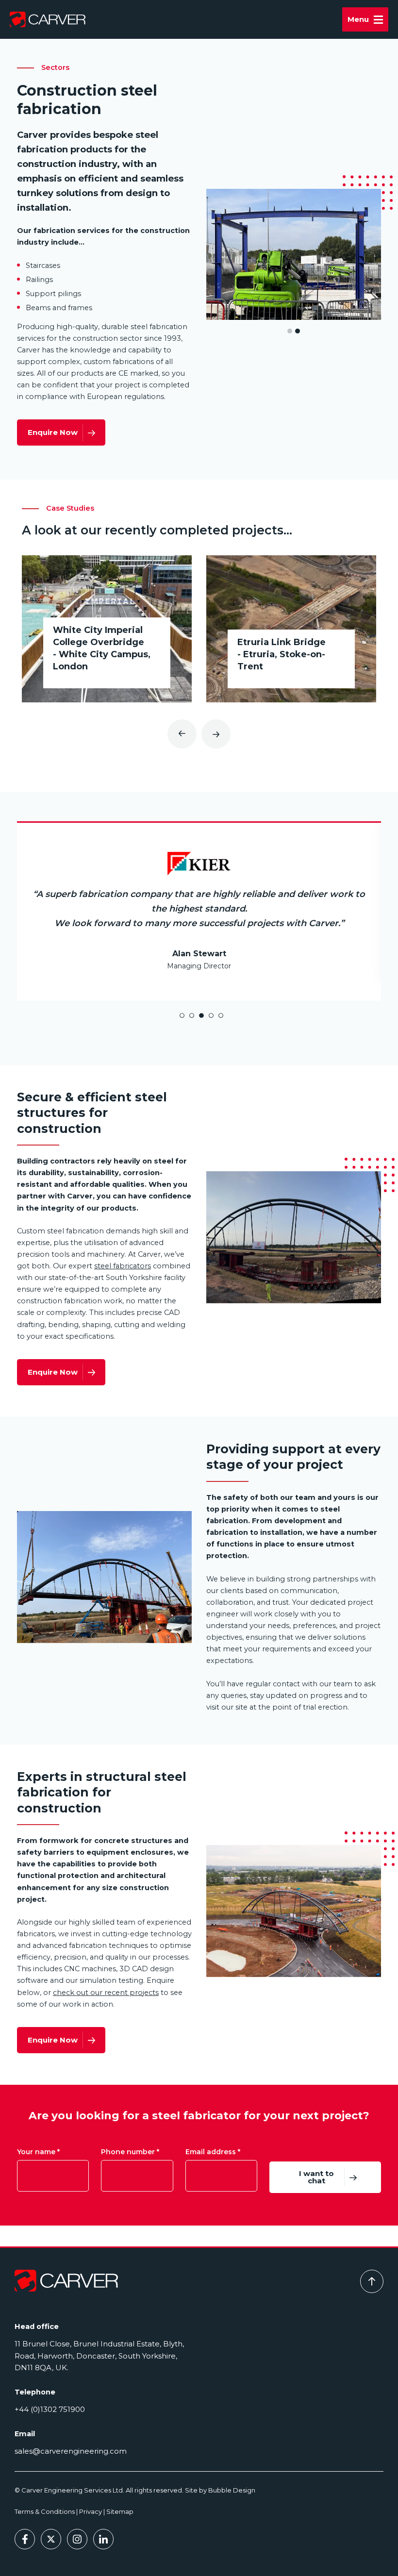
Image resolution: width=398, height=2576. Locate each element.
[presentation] (182, 734)
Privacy (91, 2511)
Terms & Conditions (45, 2511)
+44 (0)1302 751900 (50, 2409)
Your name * (38, 2132)
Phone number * (130, 2132)
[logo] (66, 2280)
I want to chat (316, 2157)
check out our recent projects (106, 1972)
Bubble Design (232, 2490)
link (107, 629)
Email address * (213, 2132)
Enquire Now (53, 432)
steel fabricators (123, 1246)
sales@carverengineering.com (71, 2451)
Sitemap (120, 2511)
